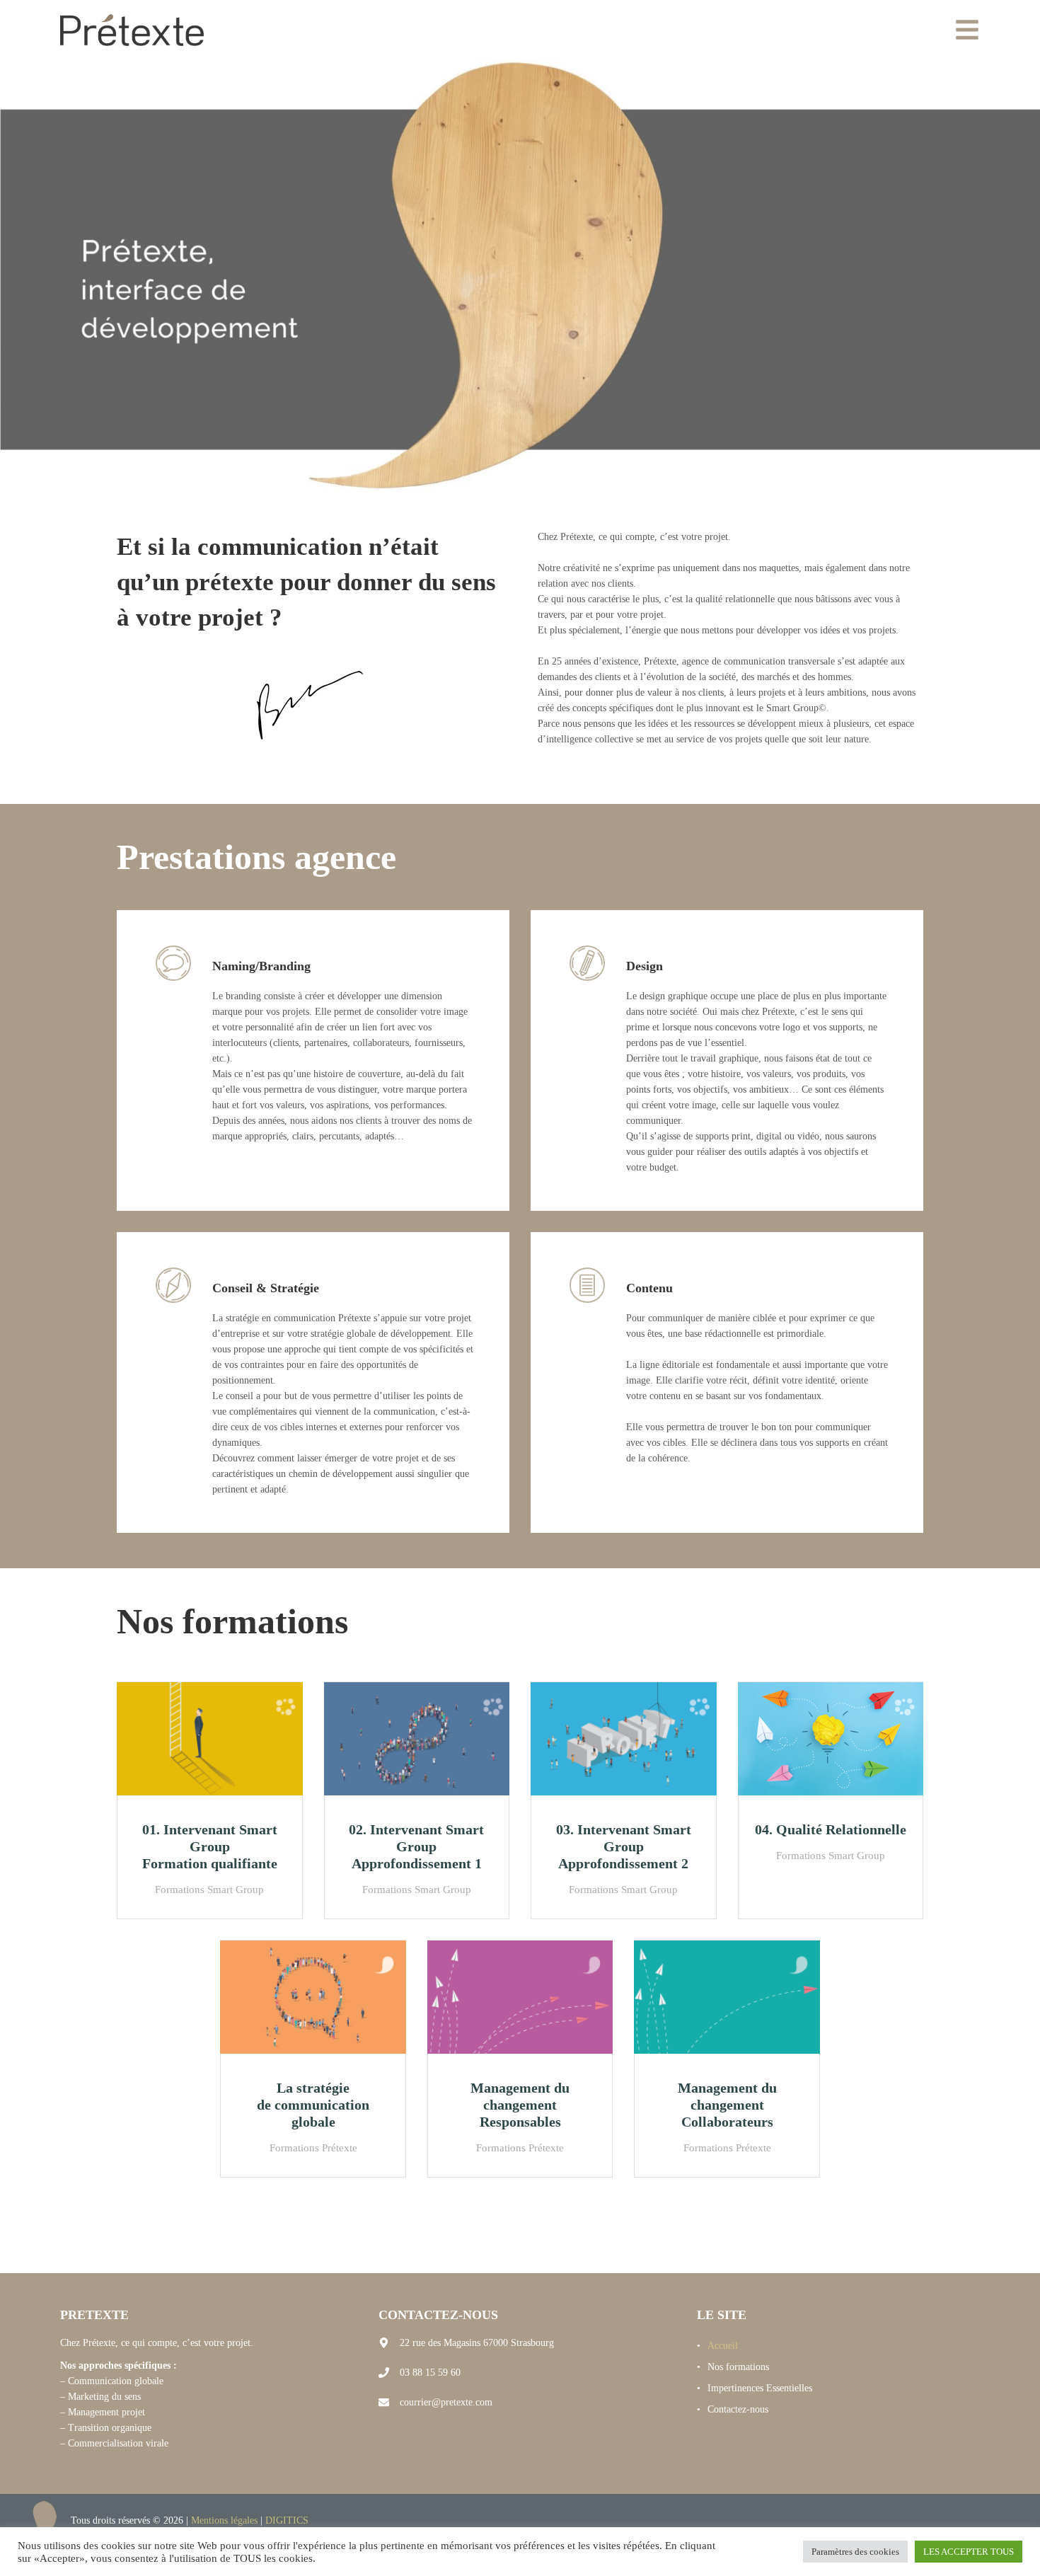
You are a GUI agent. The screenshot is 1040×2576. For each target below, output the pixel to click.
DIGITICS (287, 2520)
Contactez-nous (738, 2409)
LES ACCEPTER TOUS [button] (969, 2552)
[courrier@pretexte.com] (384, 2402)
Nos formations (738, 2367)
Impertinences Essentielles (760, 2388)
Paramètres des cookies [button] (855, 2552)
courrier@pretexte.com (446, 2402)
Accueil (723, 2346)
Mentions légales (224, 2520)
